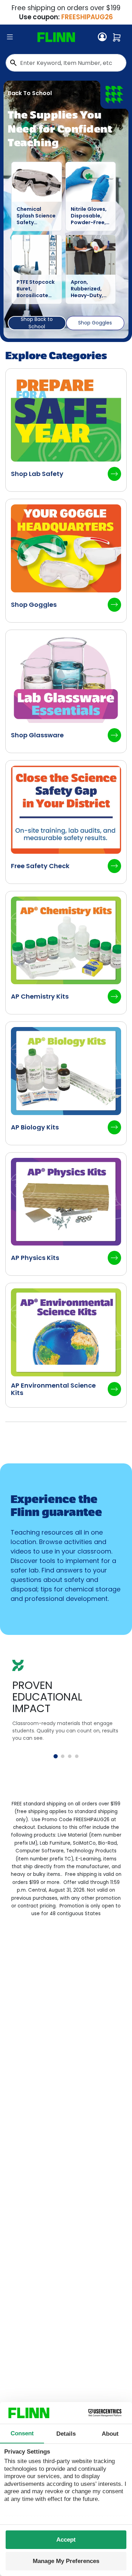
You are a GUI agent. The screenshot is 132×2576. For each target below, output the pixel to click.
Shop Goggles (95, 323)
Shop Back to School (37, 323)
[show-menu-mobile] (10, 37)
